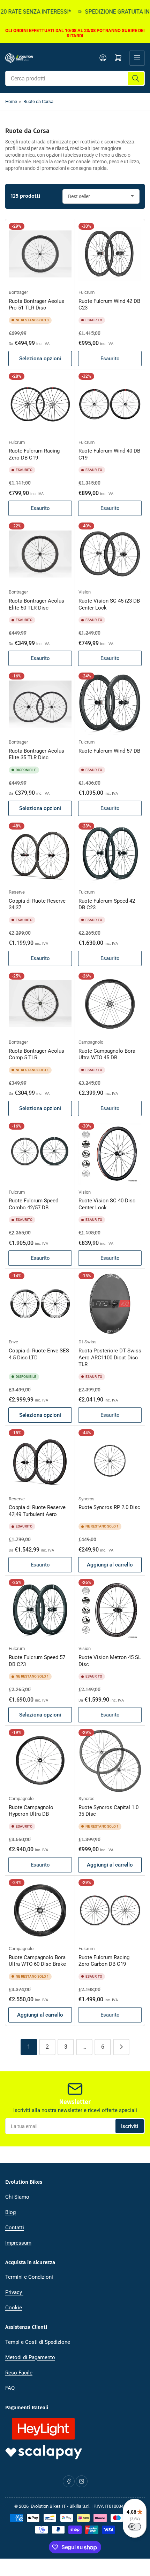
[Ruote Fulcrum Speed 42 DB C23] (110, 854)
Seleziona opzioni (40, 359)
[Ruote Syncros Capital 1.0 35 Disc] (110, 1760)
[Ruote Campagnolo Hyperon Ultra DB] (40, 1760)
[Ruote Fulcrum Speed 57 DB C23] (40, 1610)
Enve (13, 1342)
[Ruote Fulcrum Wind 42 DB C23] (110, 254)
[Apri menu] (137, 58)
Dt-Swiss (88, 1342)
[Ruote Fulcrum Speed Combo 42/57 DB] (40, 1154)
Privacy (14, 2292)
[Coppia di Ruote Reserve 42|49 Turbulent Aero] (40, 1461)
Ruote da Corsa (38, 101)
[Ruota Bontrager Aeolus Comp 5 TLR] (40, 1004)
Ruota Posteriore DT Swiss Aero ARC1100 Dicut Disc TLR (110, 1357)
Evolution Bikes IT (48, 2506)
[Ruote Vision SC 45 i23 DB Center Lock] (110, 554)
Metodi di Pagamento (30, 2357)
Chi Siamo (17, 2197)
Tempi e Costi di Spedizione (38, 2342)
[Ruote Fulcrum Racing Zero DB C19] (40, 404)
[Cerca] (136, 78)
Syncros (87, 1499)
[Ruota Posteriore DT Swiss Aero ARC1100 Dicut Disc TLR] (110, 1304)
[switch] (135, 2527)
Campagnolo (91, 1042)
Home (11, 101)
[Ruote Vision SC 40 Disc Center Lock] (110, 1154)
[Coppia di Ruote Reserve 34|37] (40, 854)
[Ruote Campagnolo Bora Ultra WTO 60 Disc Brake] (40, 1910)
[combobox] (75, 78)
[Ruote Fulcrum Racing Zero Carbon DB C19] (110, 1910)
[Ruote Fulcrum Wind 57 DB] (110, 704)
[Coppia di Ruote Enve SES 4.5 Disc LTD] (40, 1304)
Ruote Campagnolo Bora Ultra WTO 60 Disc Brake (37, 1961)
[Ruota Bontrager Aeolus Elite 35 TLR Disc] (40, 704)
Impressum (18, 2243)
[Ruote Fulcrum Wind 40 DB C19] (110, 404)
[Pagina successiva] (121, 2047)
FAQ (10, 2388)
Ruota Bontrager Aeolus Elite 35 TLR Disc (36, 754)
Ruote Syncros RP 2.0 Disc (109, 1507)
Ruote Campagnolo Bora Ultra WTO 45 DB (107, 1054)
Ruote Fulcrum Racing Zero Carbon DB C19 (104, 1961)
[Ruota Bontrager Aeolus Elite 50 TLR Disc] (40, 554)
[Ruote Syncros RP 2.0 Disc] (110, 1461)
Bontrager (18, 292)
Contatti (15, 2228)
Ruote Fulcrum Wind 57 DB (109, 751)
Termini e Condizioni (29, 2277)
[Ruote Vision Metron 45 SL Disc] (110, 1610)
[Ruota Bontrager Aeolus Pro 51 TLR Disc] (40, 254)
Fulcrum (87, 292)
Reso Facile (19, 2373)
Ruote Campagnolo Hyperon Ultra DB (31, 1811)
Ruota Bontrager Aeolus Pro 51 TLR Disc (36, 305)
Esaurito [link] (110, 359)
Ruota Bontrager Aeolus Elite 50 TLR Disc (36, 604)
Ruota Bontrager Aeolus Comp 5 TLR (36, 1054)
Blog (10, 2212)
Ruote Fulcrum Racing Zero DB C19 (34, 454)
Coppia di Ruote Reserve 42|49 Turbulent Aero (37, 1511)
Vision (85, 592)
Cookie (14, 2308)
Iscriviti (130, 2126)
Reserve (17, 892)
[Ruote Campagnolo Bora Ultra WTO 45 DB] (110, 1004)
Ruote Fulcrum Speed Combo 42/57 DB (33, 1204)
